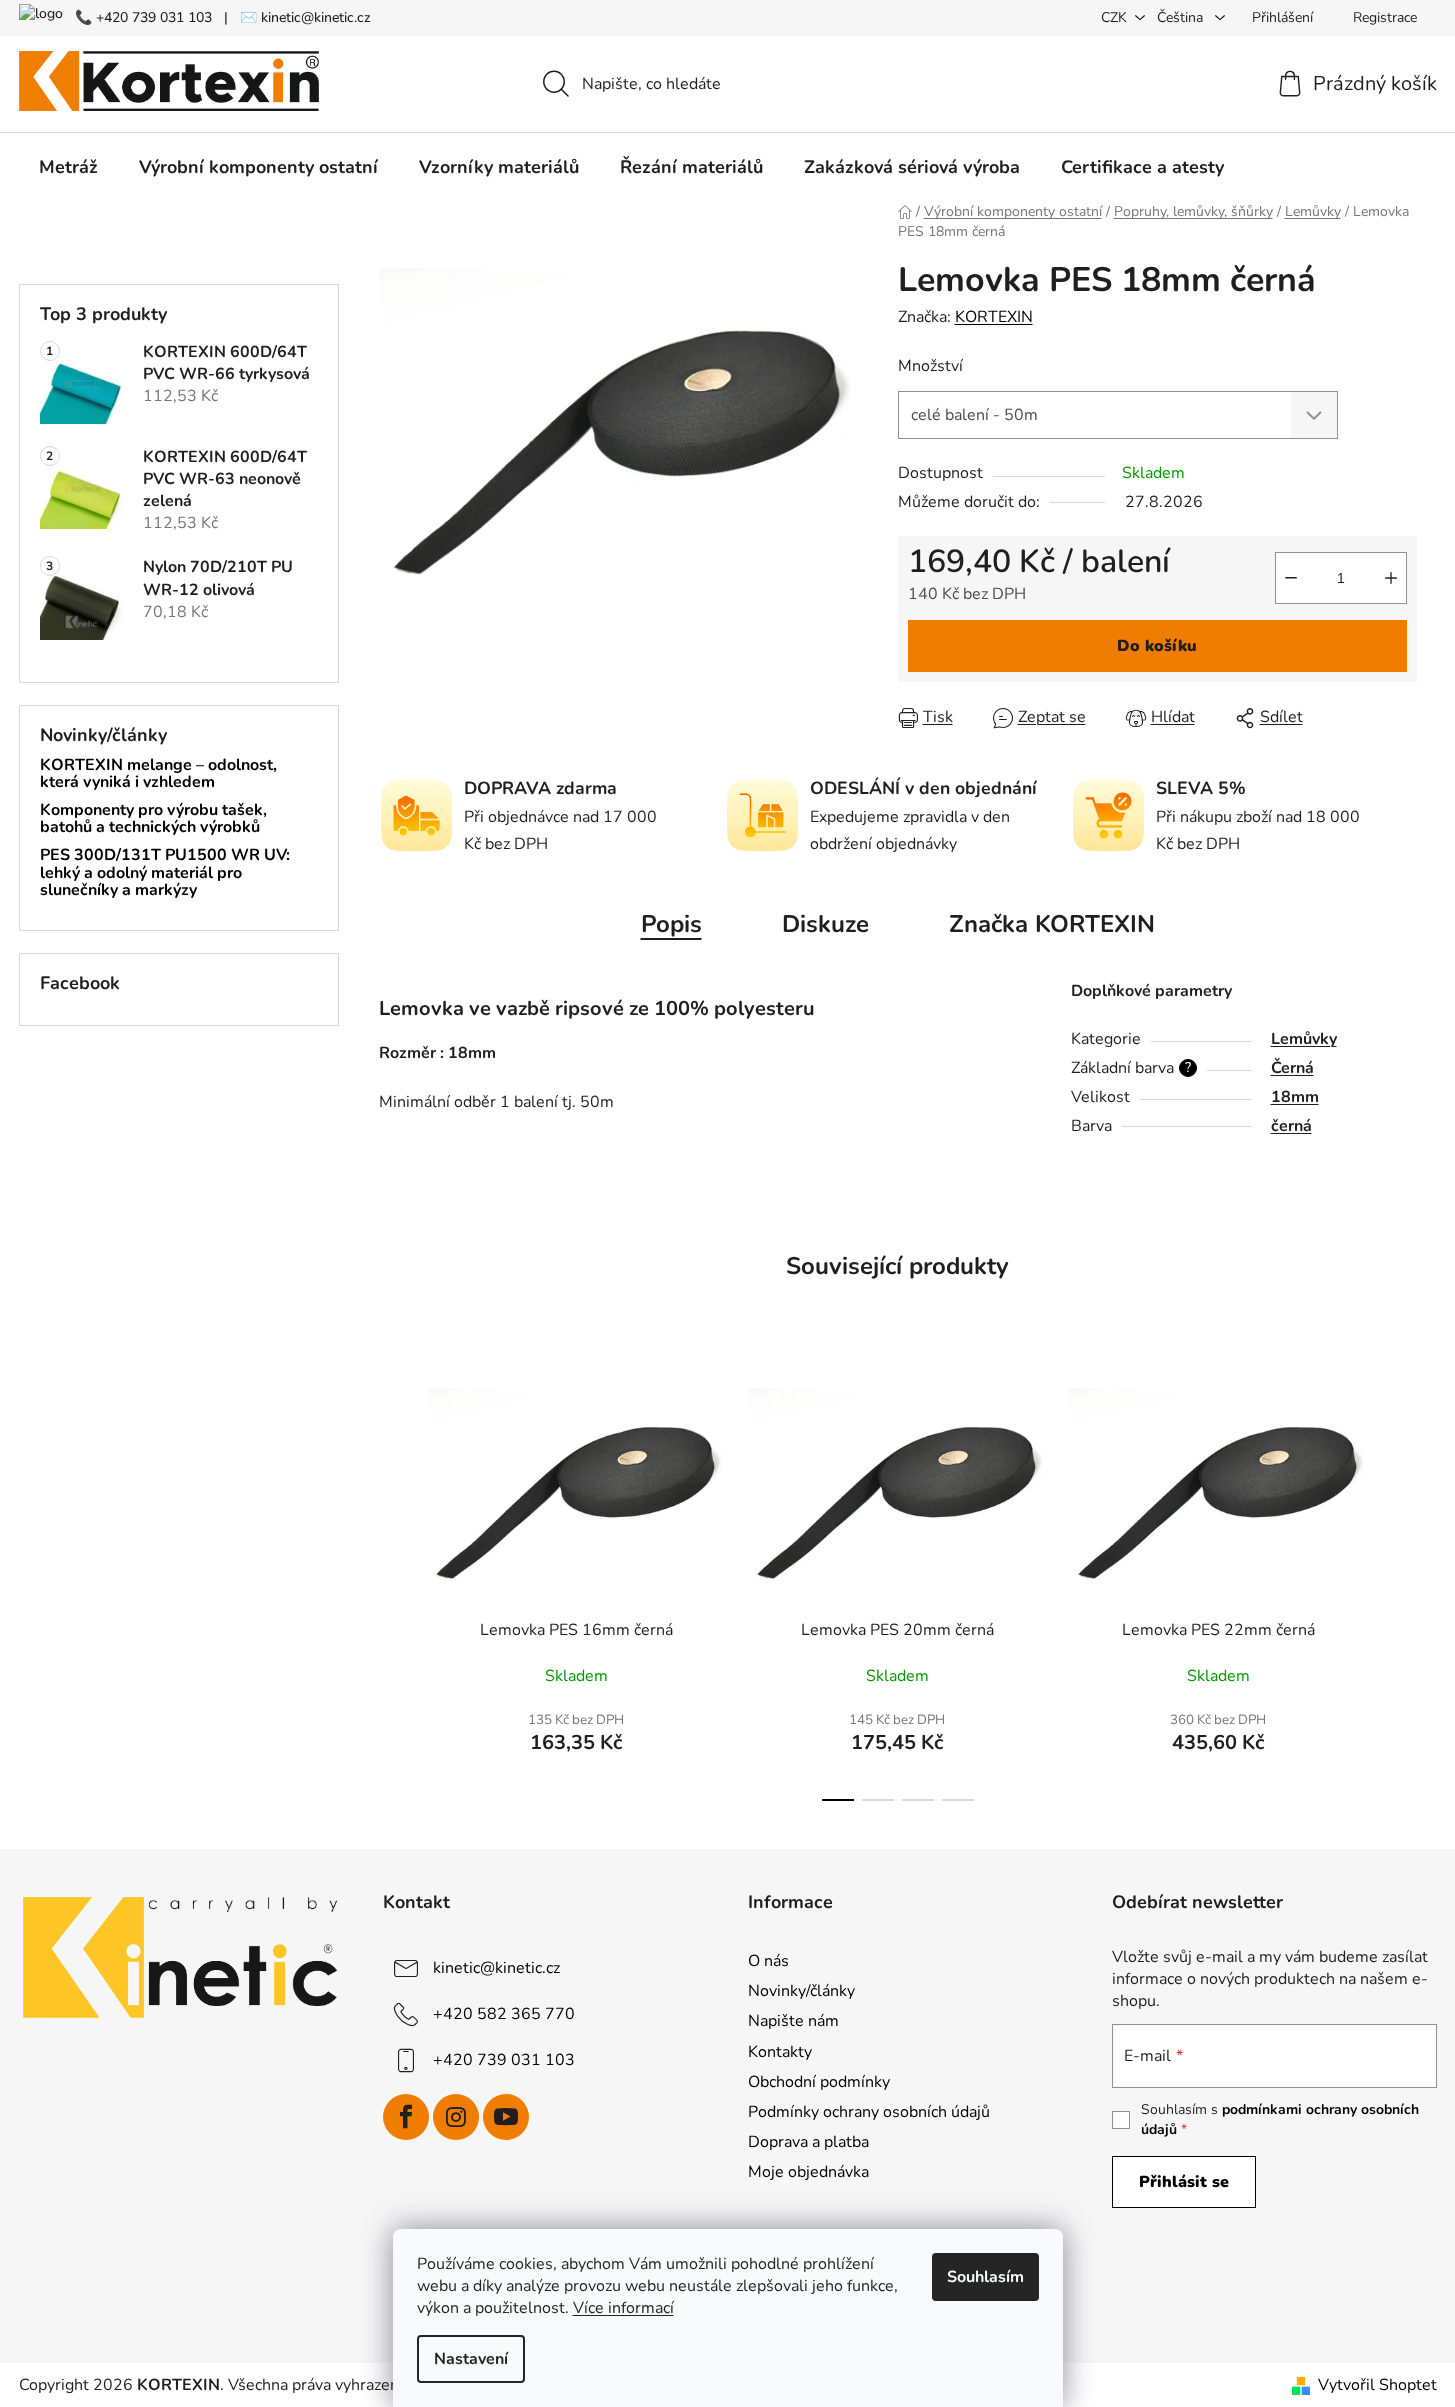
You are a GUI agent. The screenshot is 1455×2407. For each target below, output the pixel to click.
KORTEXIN (994, 317)
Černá (1292, 1068)
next (1401, 1587)
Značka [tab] (1052, 924)
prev (395, 1587)
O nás (768, 1961)
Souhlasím (985, 2277)
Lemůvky (1304, 1039)
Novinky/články (801, 1991)
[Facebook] (406, 2117)
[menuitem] (68, 167)
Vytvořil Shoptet (1377, 2385)
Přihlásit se (1184, 2182)
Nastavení (471, 2359)
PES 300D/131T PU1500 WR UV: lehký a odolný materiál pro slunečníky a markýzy (165, 873)
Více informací (623, 2308)
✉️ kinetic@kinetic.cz (305, 17)
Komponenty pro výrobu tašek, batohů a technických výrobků (153, 819)
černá (1291, 1126)
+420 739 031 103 (504, 2060)
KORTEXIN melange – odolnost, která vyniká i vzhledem (158, 774)
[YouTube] (506, 2117)
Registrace (1385, 17)
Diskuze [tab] (825, 924)
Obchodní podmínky (819, 2082)
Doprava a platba (808, 2142)
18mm (1295, 1097)
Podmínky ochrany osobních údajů (869, 2112)
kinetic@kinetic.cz (496, 1968)
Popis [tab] (671, 924)
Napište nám (793, 2021)
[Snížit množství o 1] (1291, 578)
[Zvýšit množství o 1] (1391, 578)
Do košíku (1157, 646)
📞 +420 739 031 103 (143, 17)
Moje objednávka (808, 2172)
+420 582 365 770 (504, 2014)
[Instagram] (456, 2117)
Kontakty (780, 2052)
